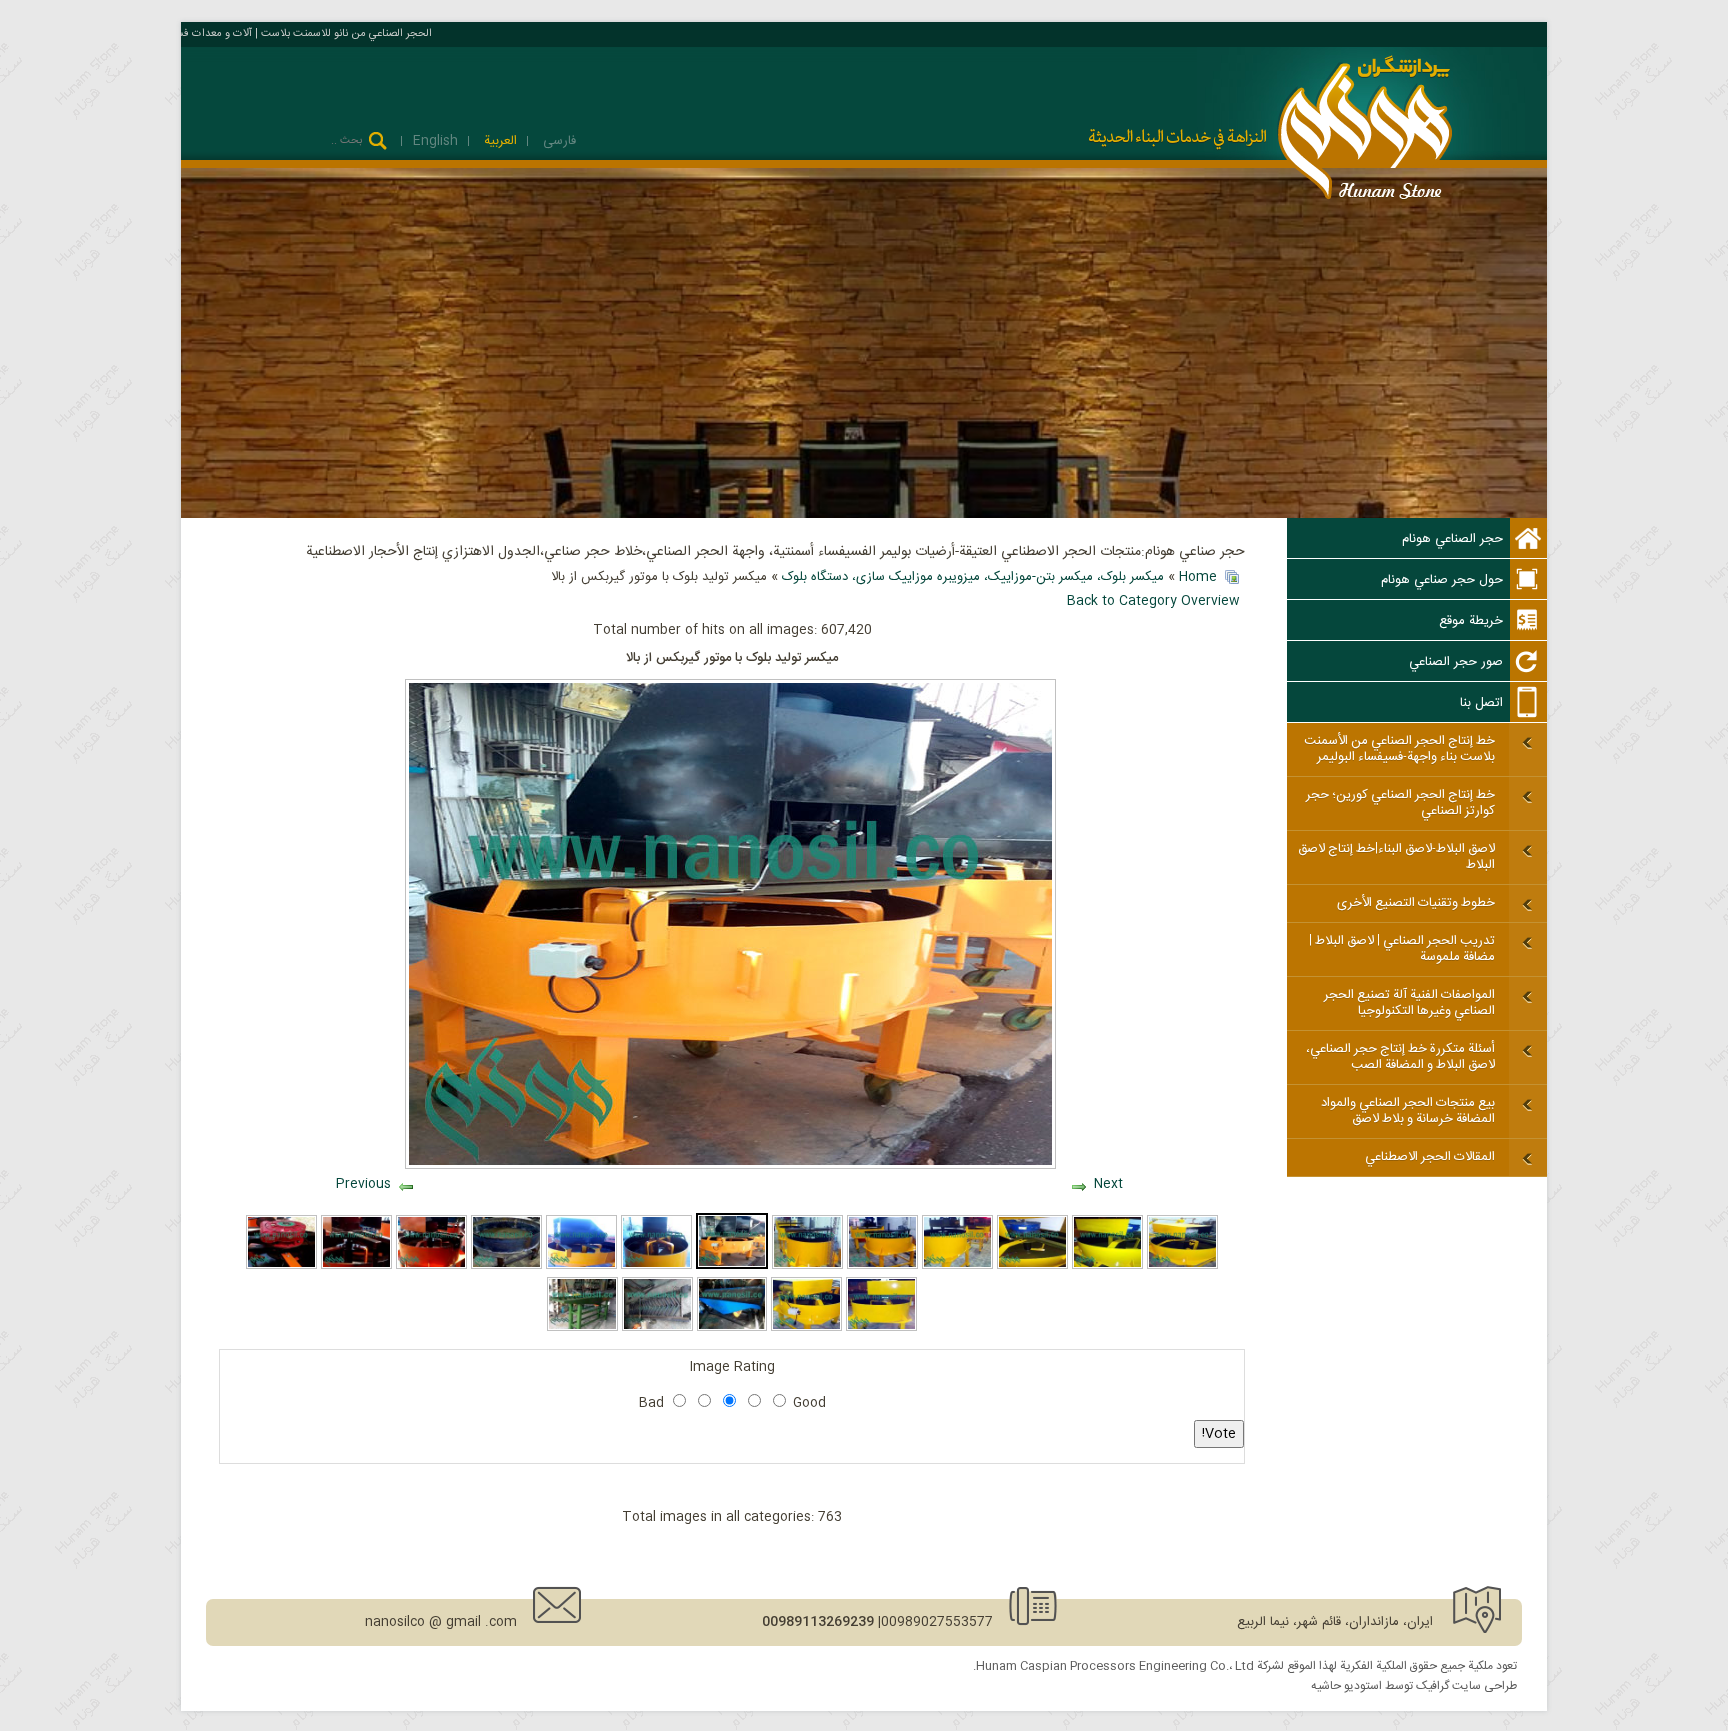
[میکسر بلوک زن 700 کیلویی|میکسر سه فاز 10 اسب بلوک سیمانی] (581, 1266)
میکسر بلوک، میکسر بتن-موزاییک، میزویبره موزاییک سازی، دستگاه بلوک (973, 577)
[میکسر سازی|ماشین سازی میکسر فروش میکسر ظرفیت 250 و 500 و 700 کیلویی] (506, 1266)
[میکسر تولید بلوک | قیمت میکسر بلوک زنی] (281, 1266)
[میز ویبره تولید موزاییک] (582, 1328)
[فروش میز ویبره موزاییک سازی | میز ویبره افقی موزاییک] (657, 1328)
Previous (363, 1184)
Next (1108, 1184)
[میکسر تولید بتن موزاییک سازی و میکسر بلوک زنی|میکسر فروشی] (356, 1266)
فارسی (557, 141)
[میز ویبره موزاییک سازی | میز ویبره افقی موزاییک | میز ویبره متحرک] (732, 1328)
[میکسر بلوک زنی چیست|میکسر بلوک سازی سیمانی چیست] (807, 1266)
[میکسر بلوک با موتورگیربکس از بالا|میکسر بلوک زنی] (881, 1328)
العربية (498, 141)
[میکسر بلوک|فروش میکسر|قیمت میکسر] (957, 1266)
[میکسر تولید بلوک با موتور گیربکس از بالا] (732, 1266)
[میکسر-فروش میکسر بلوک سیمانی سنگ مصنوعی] (882, 1266)
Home (1198, 577)
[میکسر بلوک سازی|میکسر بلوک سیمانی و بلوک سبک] (1032, 1266)
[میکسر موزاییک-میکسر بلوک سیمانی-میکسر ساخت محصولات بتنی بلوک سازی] (1182, 1266)
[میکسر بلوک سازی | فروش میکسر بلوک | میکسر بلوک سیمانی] (806, 1328)
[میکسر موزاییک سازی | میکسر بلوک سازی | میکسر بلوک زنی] (1107, 1266)
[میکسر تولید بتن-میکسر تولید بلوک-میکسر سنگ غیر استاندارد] (431, 1266)
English (435, 141)
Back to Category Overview (1153, 601)
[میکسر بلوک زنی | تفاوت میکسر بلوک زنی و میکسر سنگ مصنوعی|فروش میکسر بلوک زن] (656, 1266)
